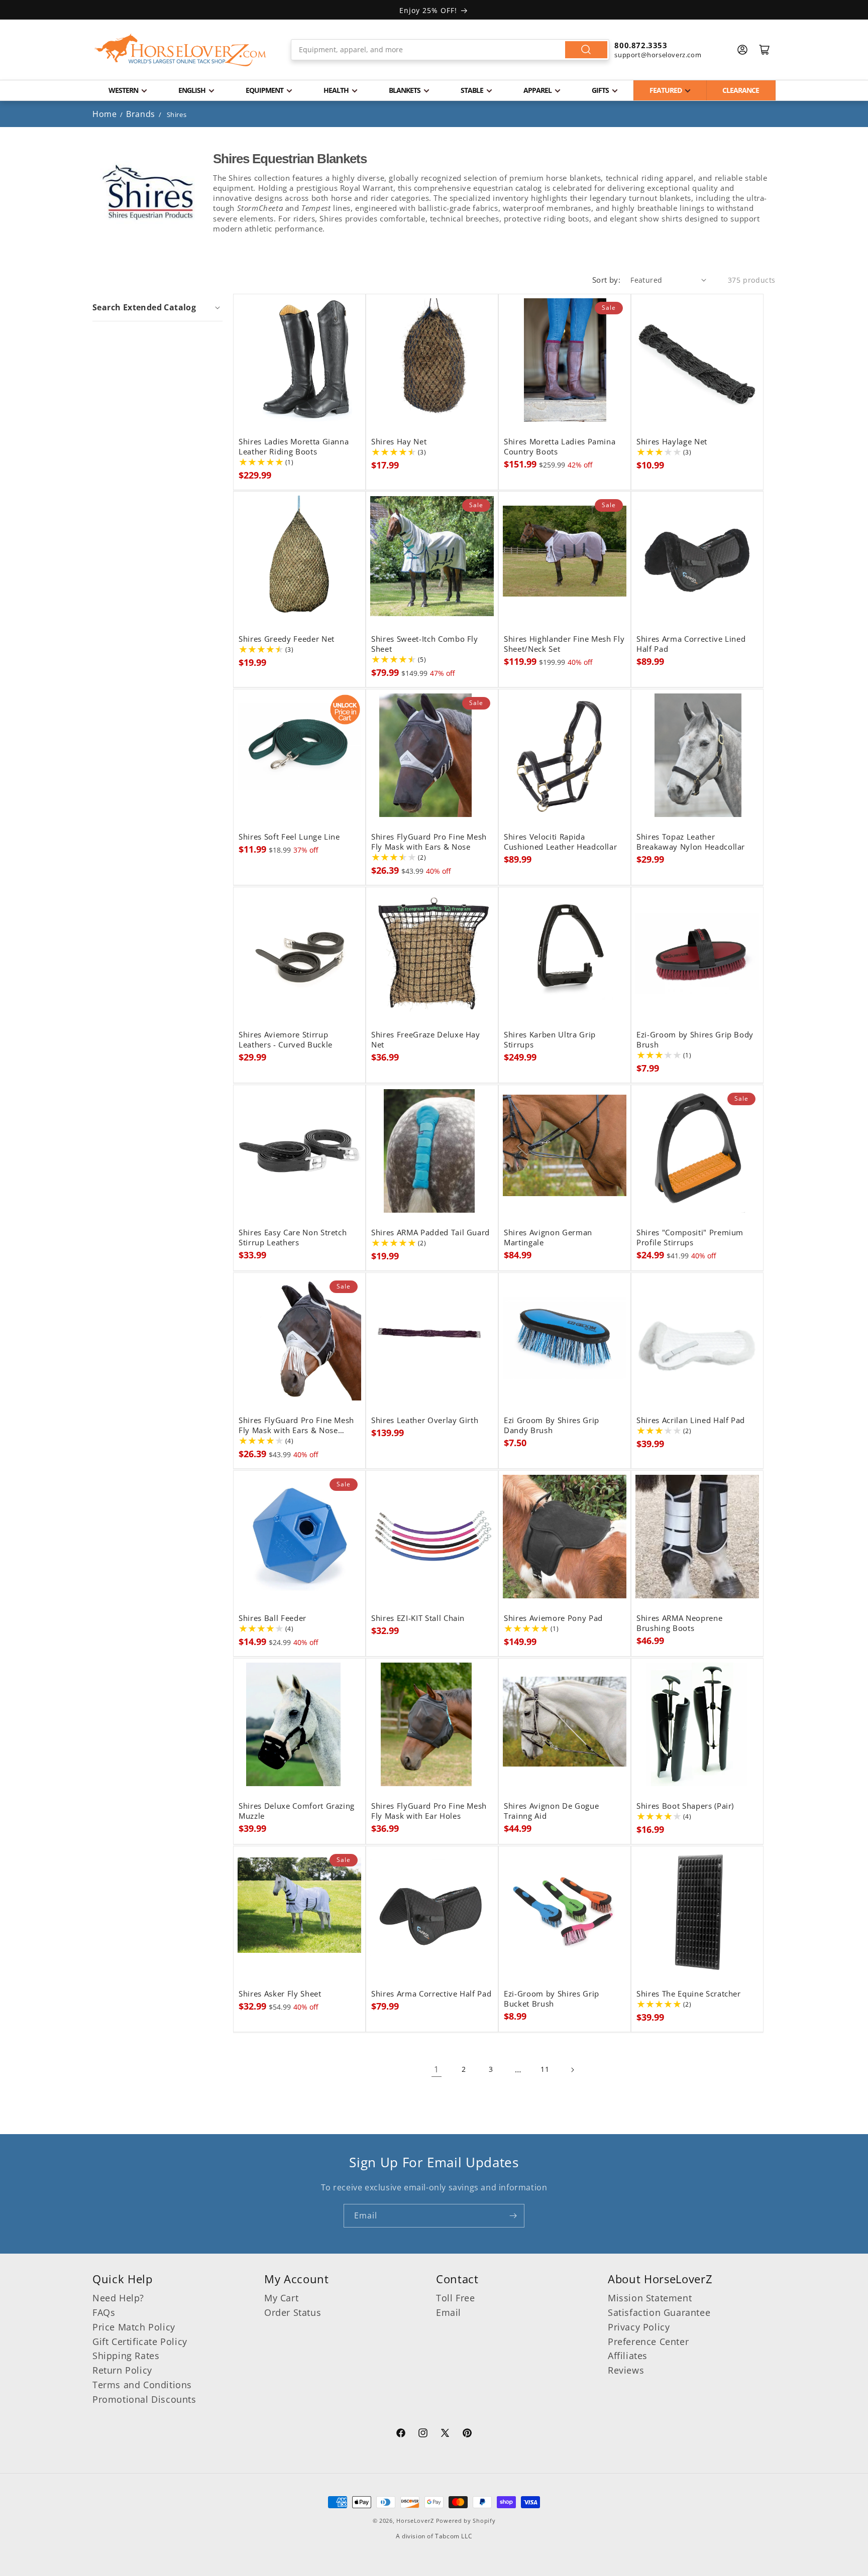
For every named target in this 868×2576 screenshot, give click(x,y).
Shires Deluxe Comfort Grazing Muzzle (297, 1811)
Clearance (741, 90)
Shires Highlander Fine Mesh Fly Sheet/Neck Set (564, 644)
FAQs (104, 2312)
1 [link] (437, 2069)
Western (123, 90)
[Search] (586, 50)
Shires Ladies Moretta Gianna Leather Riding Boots (294, 447)
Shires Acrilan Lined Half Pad (691, 1421)
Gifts (600, 90)
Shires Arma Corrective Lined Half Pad (691, 644)
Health (336, 90)
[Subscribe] (513, 2216)
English (192, 90)
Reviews (626, 2370)
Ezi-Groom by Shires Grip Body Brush (695, 1040)
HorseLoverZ (415, 2521)
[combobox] (450, 50)
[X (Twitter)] (445, 2434)
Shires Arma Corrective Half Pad (431, 1994)
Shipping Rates (126, 2356)
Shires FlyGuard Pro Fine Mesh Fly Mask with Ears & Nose (429, 842)
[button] (157, 307)
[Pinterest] (467, 2434)
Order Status (293, 2312)
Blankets (405, 90)
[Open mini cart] (765, 50)
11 (545, 2069)
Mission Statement (650, 2298)
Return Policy (122, 2370)
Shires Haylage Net (672, 442)
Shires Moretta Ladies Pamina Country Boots (560, 447)
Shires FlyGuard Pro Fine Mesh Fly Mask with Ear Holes (429, 1811)
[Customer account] (742, 50)
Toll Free (455, 2298)
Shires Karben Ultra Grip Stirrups (550, 1040)
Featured (666, 90)
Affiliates (628, 2356)
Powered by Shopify (466, 2521)
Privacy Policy (639, 2327)
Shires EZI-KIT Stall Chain (418, 1618)
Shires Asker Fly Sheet (280, 1994)
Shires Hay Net (399, 442)
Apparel (537, 90)
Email (449, 2312)
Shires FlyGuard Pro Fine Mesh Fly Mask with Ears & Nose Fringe (296, 1426)
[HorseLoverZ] (180, 50)
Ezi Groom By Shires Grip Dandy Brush (552, 1426)
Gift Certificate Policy (140, 2341)
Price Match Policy (134, 2327)
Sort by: (606, 280)
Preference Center (648, 2341)
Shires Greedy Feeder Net (287, 639)
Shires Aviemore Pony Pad (553, 1618)
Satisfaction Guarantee (659, 2312)
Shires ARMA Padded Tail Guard (430, 1233)
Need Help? (118, 2298)
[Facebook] (401, 2434)
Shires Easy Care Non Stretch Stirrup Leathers (293, 1238)
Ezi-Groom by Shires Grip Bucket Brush (552, 1999)
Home (104, 114)
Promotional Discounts (144, 2399)
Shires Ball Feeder (273, 1618)
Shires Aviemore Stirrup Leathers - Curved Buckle (286, 1040)
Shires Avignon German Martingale (548, 1238)
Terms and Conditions (142, 2385)
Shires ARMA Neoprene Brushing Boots (679, 1623)
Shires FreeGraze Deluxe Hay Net (426, 1040)
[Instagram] (423, 2434)
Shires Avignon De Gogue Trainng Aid (551, 1811)
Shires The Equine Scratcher (689, 1994)
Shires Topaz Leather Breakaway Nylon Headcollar (691, 842)
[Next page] (572, 2070)
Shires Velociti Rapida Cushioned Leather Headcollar (560, 842)
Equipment (264, 90)
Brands (142, 114)
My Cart (281, 2298)
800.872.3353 (641, 45)
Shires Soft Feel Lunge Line (289, 837)
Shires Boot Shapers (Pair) (685, 1806)
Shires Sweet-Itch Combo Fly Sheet (425, 644)
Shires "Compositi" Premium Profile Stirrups (690, 1238)
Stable (472, 90)
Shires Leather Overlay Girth (425, 1421)
